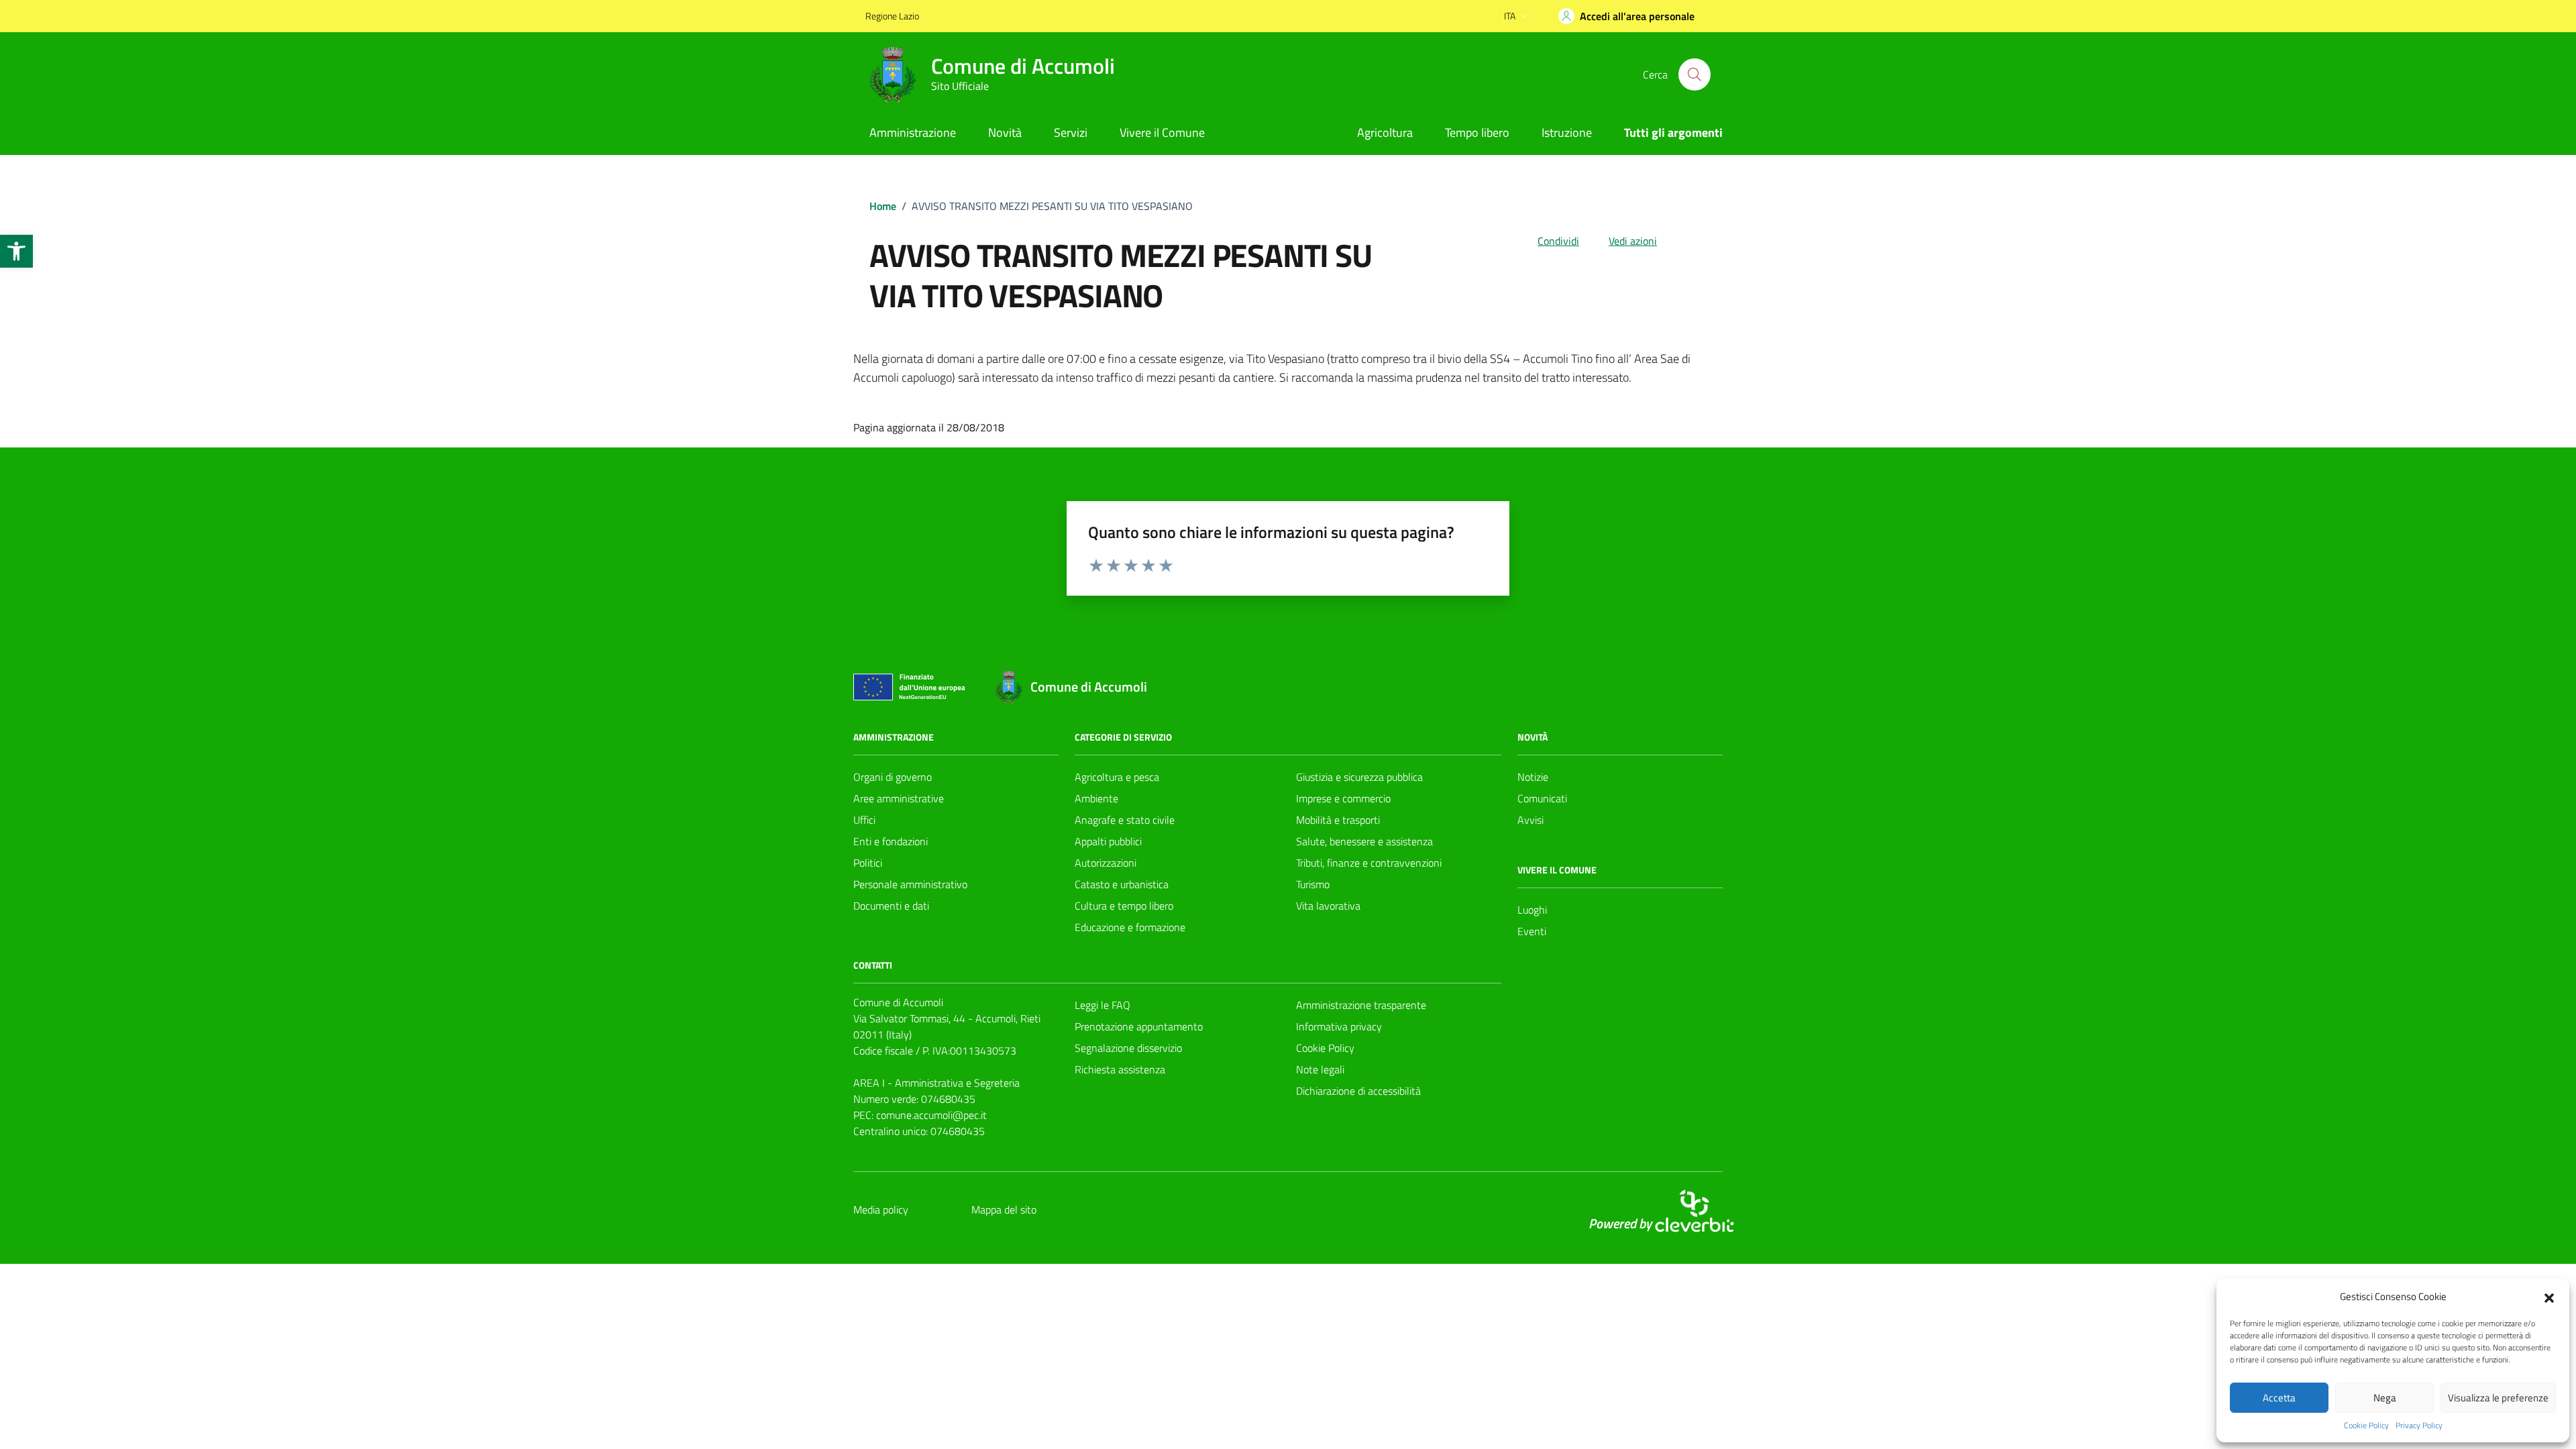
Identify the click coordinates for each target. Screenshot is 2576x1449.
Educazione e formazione (1130, 927)
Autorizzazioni (1106, 863)
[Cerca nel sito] (1695, 74)
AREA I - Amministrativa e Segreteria (936, 1083)
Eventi (1532, 931)
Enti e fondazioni (891, 841)
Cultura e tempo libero (1124, 906)
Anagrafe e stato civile (1125, 820)
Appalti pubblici (1108, 841)
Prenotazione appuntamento (1139, 1026)
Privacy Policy (2419, 1426)
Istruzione (1567, 132)
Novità (1005, 132)
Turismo (1313, 884)
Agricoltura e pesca (1117, 777)
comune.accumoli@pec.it (931, 1115)
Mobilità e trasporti (1338, 820)
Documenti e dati (891, 906)
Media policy (881, 1210)
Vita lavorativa (1328, 906)
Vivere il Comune (1162, 132)
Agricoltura (1385, 132)
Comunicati (1542, 798)
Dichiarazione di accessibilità (1358, 1091)
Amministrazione (913, 132)
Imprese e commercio (1343, 798)
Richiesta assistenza (1120, 1069)
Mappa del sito (1004, 1210)
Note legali (1320, 1069)
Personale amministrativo (910, 884)
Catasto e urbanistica (1122, 884)
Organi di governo (893, 777)
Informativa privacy (1339, 1026)
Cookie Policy (2366, 1426)
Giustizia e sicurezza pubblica (1359, 777)
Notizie (1533, 777)
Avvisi (1531, 820)
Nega (2385, 1398)
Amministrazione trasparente (1361, 1005)
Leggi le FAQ (1103, 1005)
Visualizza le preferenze (2498, 1398)
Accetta (2279, 1398)
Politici (868, 863)
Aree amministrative (899, 798)
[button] (16, 251)
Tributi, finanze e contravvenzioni (1369, 863)
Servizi (1071, 132)
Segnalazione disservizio (1128, 1048)
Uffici (864, 820)
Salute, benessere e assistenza (1364, 841)
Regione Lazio (892, 16)
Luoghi (1532, 910)
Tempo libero (1477, 132)
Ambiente (1096, 798)
